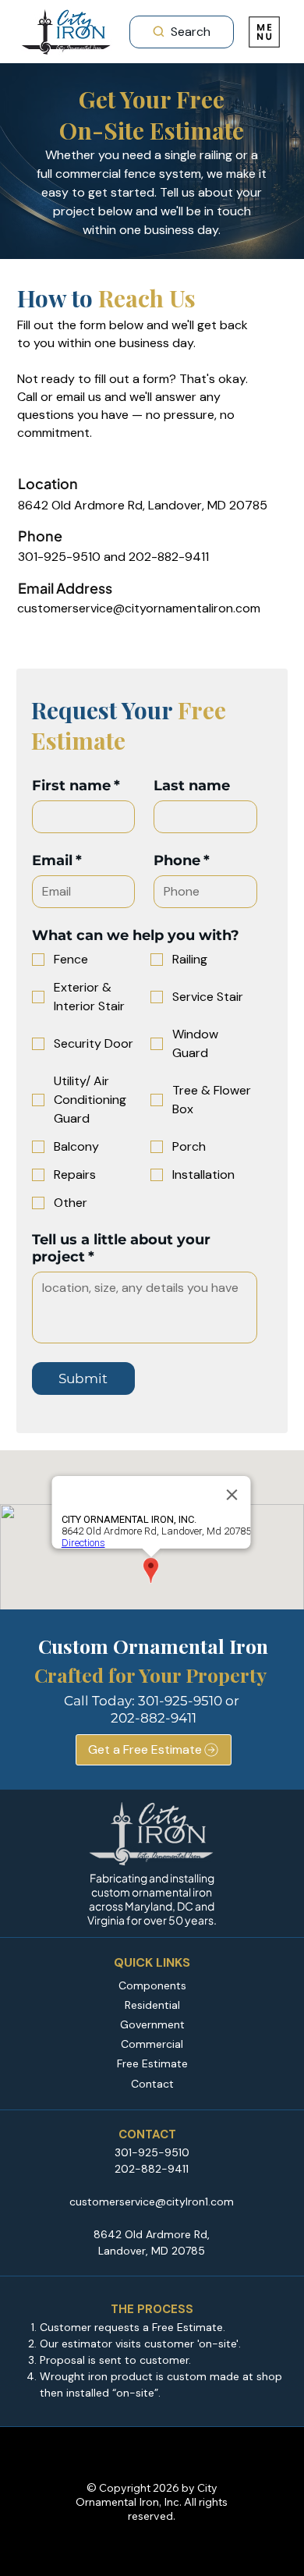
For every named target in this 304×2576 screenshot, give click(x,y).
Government (152, 2024)
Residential (152, 2005)
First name (76, 786)
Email (57, 860)
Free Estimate (152, 2063)
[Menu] (265, 32)
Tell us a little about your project (121, 1248)
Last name (192, 786)
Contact (152, 2084)
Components (152, 1985)
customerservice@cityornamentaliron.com (139, 608)
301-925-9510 (180, 1701)
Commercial (152, 2044)
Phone (182, 860)
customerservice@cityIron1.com (152, 2202)
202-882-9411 (154, 1718)
